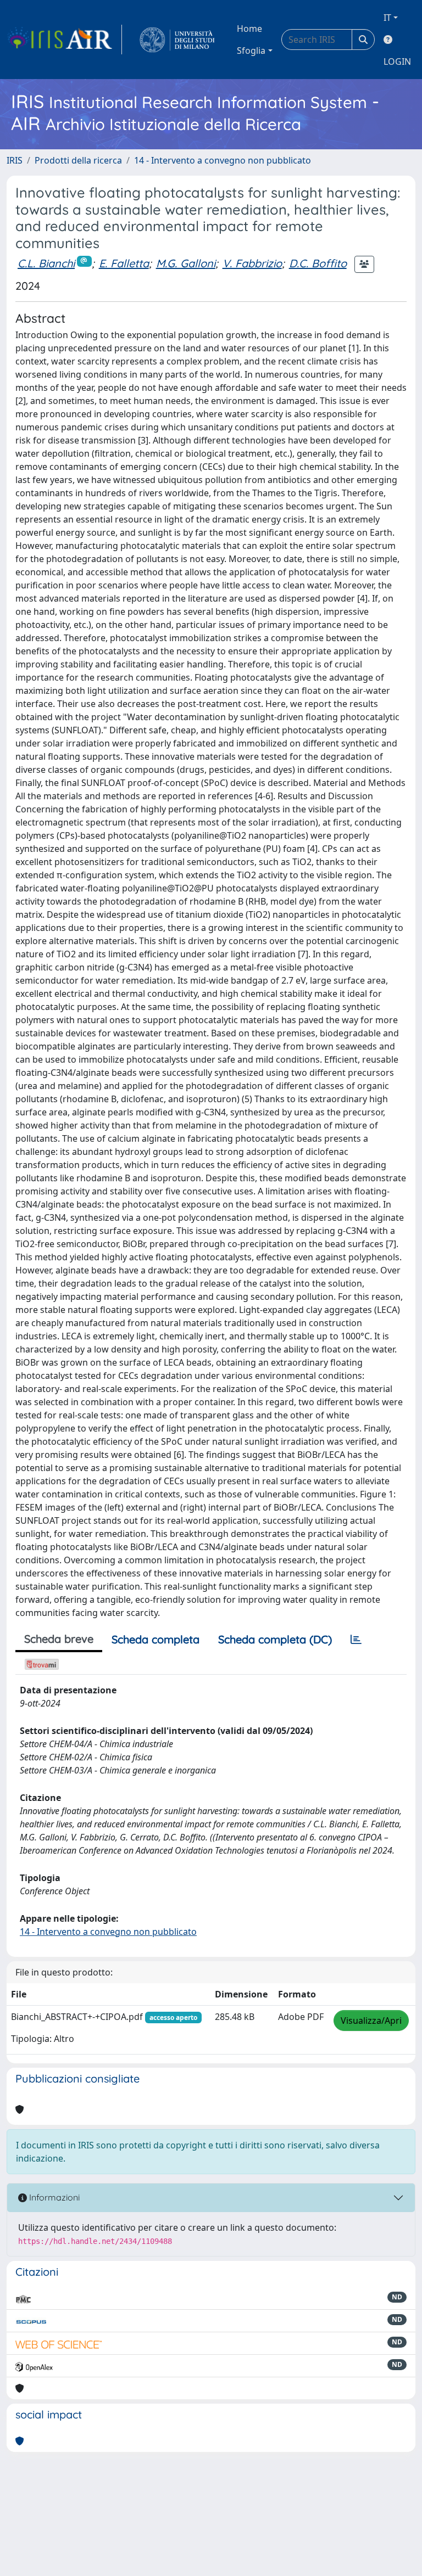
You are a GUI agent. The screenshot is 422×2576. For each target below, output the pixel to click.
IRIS (15, 160)
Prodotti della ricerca (78, 160)
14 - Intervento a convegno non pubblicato (223, 160)
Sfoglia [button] (251, 50)
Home (249, 29)
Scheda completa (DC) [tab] (275, 1639)
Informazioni (53, 2197)
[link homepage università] (177, 40)
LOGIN (397, 61)
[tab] (356, 1640)
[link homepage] (64, 40)
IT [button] (387, 18)
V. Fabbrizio (252, 263)
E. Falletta (124, 263)
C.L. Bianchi (46, 263)
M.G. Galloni (186, 263)
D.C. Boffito (318, 263)
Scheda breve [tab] (59, 1639)
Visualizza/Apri (371, 2021)
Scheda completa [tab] (156, 1639)
